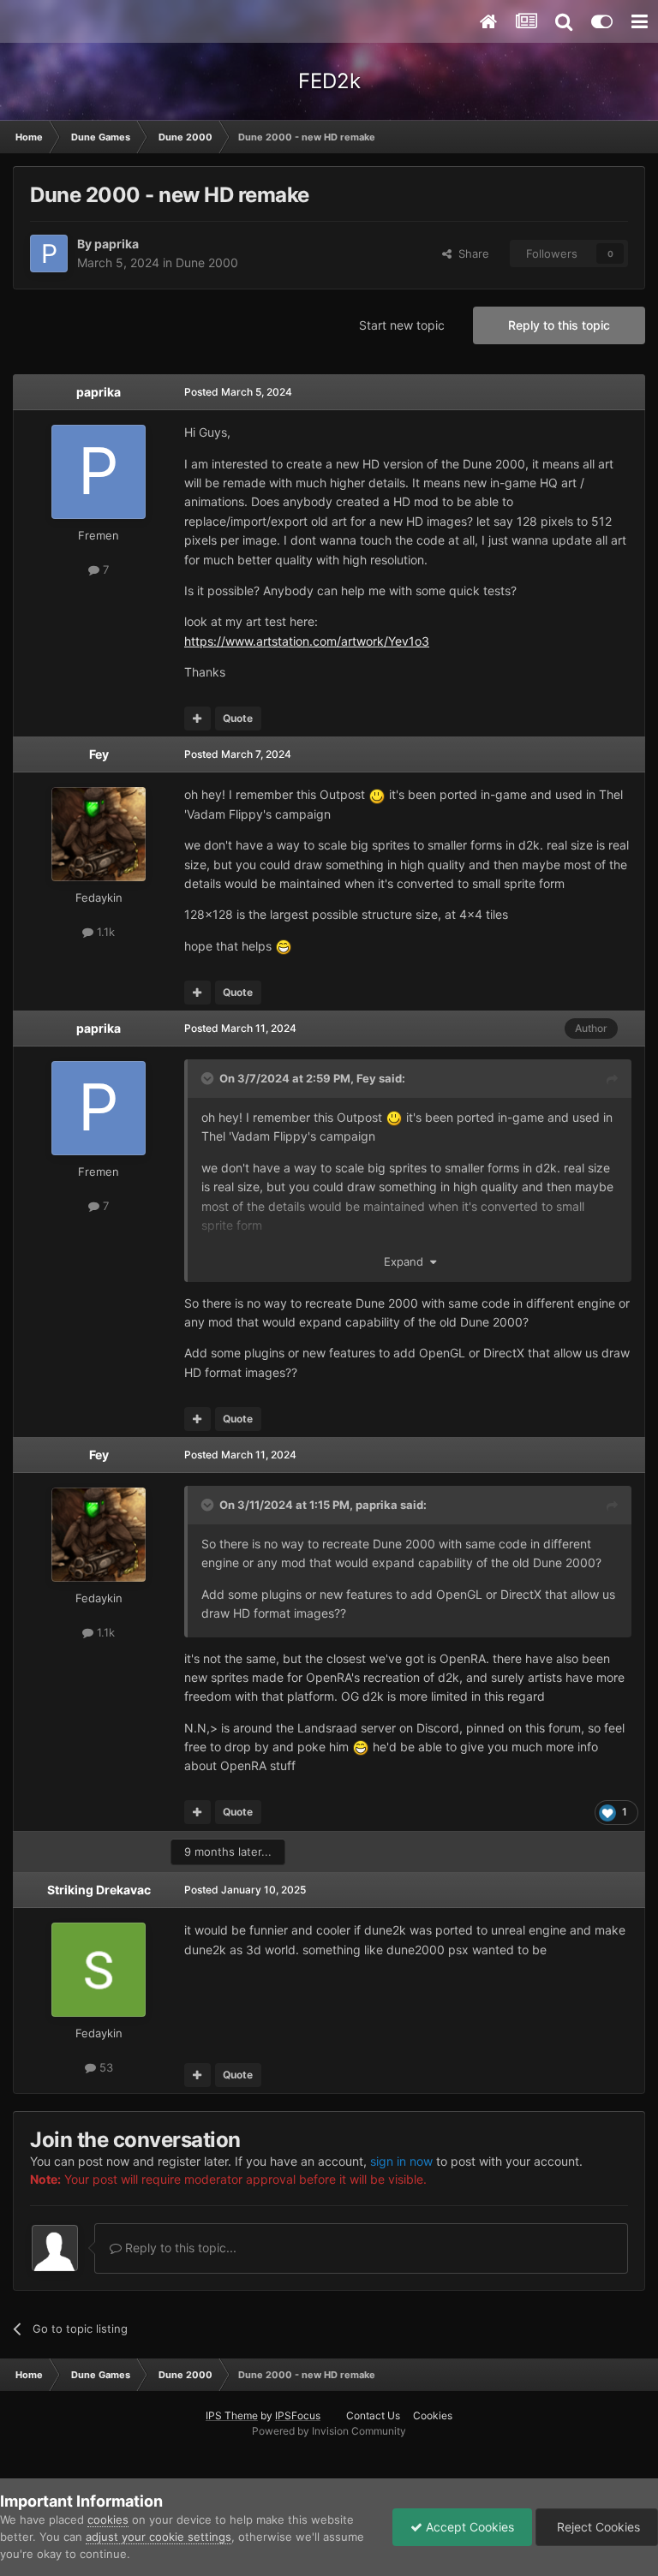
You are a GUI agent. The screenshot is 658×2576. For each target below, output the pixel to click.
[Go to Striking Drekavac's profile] (99, 1970)
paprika (117, 244)
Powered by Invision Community (329, 2431)
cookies (108, 2519)
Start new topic (402, 325)
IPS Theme (232, 2415)
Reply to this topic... (179, 2248)
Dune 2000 (207, 262)
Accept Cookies (468, 2527)
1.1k (104, 932)
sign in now (401, 2161)
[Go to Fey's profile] (99, 834)
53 (105, 2067)
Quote (238, 718)
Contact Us (373, 2415)
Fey (99, 754)
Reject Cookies (597, 2527)
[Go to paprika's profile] (49, 253)
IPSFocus (298, 2415)
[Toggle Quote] (209, 1078)
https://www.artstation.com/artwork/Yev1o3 (307, 641)
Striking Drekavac (99, 1890)
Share (470, 253)
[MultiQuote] (197, 719)
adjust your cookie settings (159, 2537)
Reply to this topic (559, 325)
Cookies (433, 2415)
